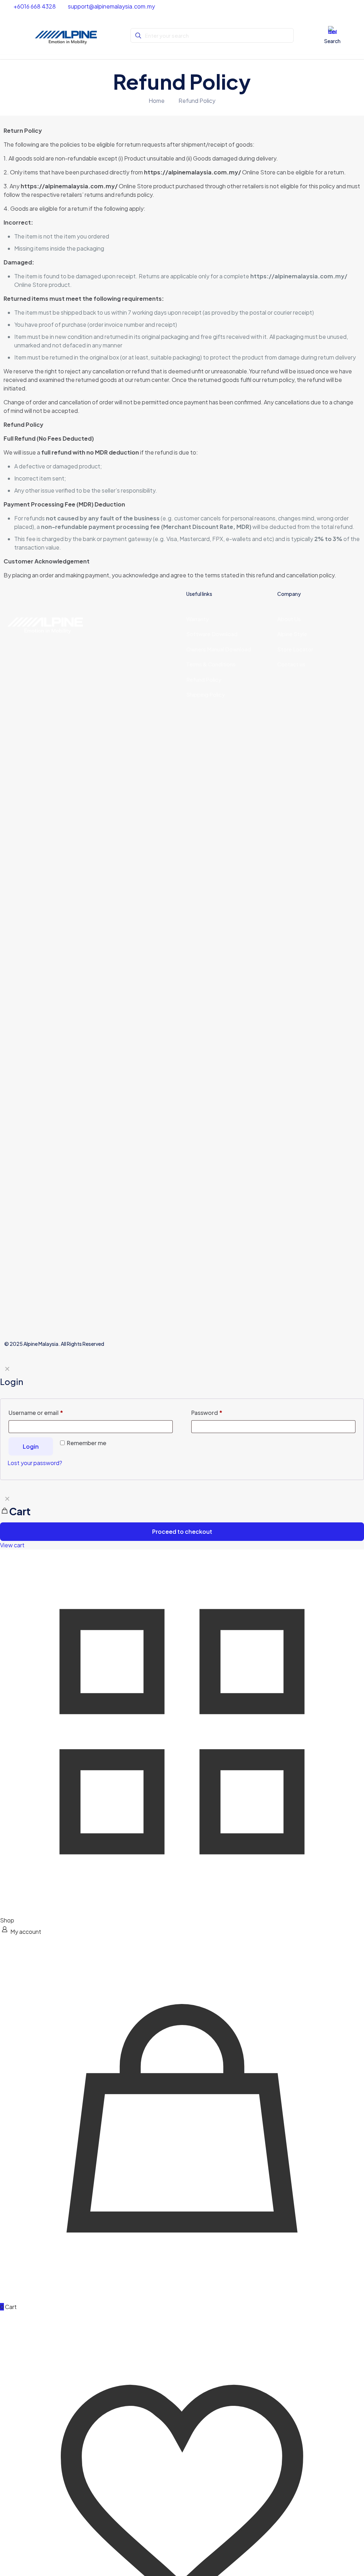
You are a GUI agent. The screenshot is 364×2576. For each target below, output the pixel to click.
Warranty (198, 619)
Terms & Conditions (212, 664)
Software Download (212, 634)
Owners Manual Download (219, 649)
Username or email (36, 1413)
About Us (289, 619)
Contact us (291, 664)
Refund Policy (197, 101)
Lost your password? (35, 1463)
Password (207, 1413)
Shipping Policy (206, 694)
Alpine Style (292, 634)
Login (31, 1446)
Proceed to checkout (182, 1531)
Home (157, 101)
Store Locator (295, 649)
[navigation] (182, 1520)
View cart (12, 1545)
